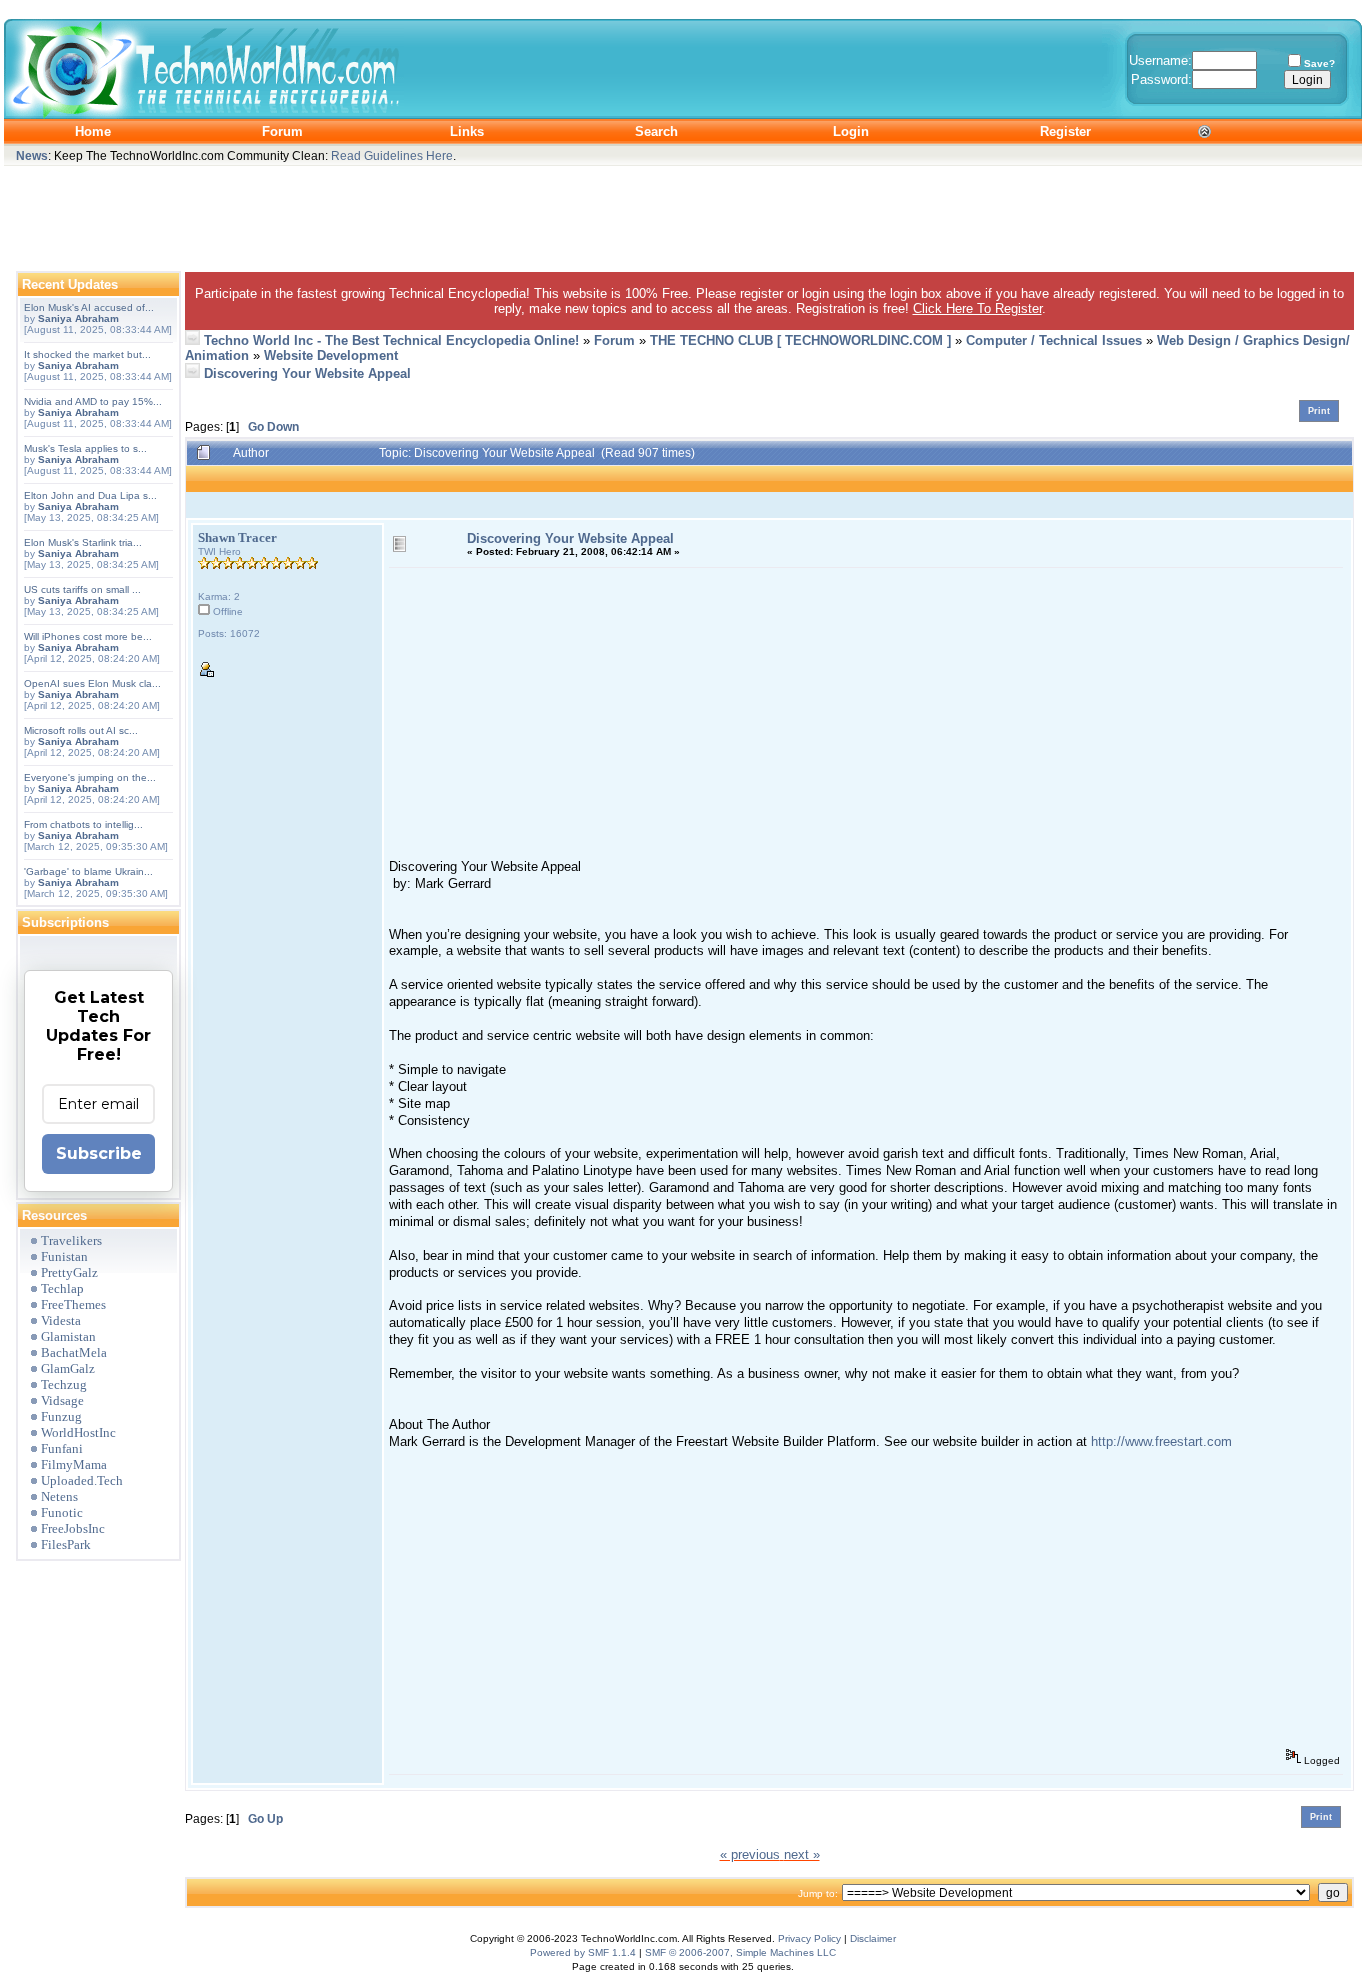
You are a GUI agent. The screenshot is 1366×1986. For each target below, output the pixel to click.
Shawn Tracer (237, 537)
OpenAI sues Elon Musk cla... (92, 683)
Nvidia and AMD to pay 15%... (93, 401)
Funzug (61, 1416)
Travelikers (71, 1240)
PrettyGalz (69, 1272)
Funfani (62, 1448)
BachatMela (74, 1352)
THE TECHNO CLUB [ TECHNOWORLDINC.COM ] (800, 340)
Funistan (64, 1256)
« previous (750, 1854)
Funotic (62, 1512)
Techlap (62, 1288)
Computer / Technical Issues (1054, 340)
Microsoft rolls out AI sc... (81, 730)
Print (1319, 411)
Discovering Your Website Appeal (307, 373)
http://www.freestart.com (1161, 1441)
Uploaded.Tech (82, 1480)
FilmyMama (74, 1464)
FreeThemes (73, 1304)
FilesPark (66, 1544)
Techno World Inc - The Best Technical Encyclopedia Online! (391, 340)
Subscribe (99, 1153)
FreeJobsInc (73, 1528)
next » (802, 1854)
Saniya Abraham (78, 318)
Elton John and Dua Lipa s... (90, 495)
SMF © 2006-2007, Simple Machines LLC (740, 1952)
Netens (59, 1496)
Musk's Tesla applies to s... (85, 448)
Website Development (331, 355)
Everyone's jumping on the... (90, 777)
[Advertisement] (683, 214)
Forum (614, 340)
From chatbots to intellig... (83, 824)
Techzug (64, 1384)
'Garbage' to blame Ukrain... (88, 871)
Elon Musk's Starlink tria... (83, 542)
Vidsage (62, 1400)
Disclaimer (873, 1938)
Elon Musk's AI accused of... (89, 307)
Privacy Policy (809, 1938)
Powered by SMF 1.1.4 (583, 1952)
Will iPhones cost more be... (88, 636)
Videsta (61, 1320)
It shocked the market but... (87, 354)
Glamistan (68, 1336)
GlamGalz (68, 1368)
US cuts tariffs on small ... (82, 589)
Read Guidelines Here (392, 155)
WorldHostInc (78, 1432)
